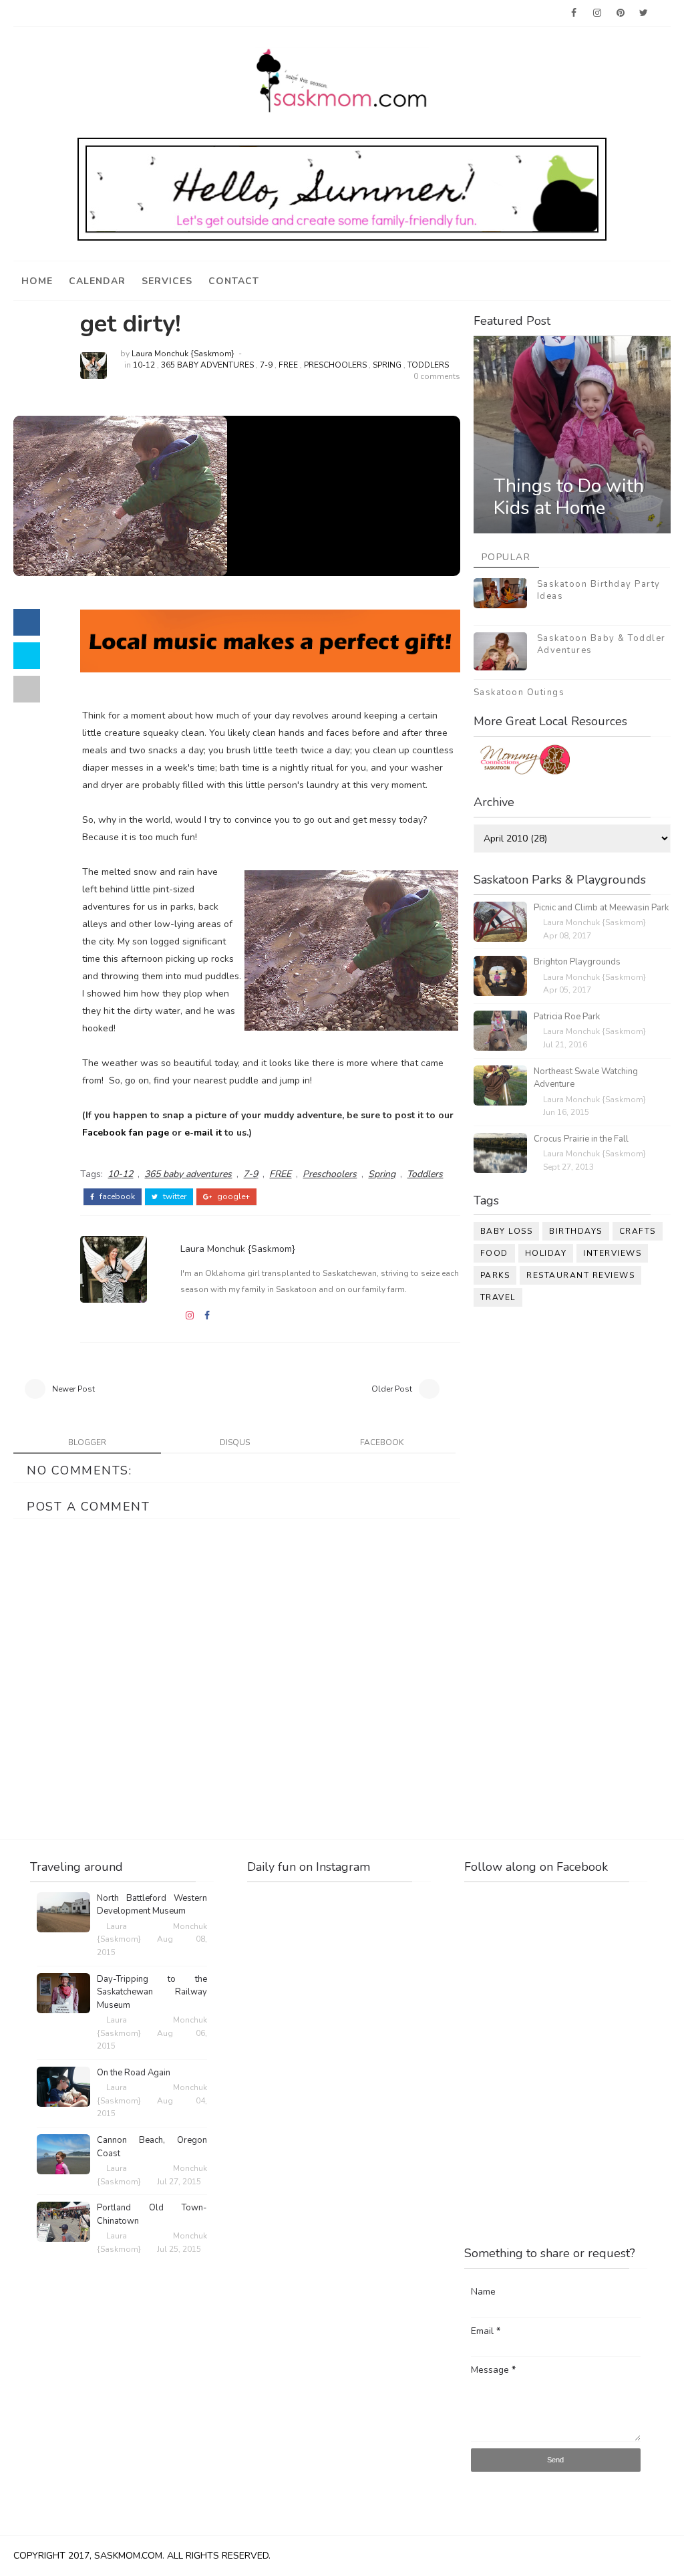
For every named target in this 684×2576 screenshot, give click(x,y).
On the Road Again (134, 2073)
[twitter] (644, 13)
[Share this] (27, 622)
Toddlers (428, 365)
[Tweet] (27, 656)
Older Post (392, 1389)
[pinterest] (621, 13)
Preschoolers (335, 365)
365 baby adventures (207, 365)
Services (167, 281)
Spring (387, 365)
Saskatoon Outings (519, 692)
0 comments (437, 376)
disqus (235, 1442)
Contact (234, 281)
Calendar (97, 281)
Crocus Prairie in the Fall (581, 1139)
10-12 (144, 365)
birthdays (576, 1231)
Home (37, 281)
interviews (612, 1253)
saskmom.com (128, 2556)
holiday (546, 1253)
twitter (174, 1196)
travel (498, 1297)
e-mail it (203, 1133)
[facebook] (574, 13)
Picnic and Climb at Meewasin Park (601, 908)
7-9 (266, 365)
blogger (87, 1442)
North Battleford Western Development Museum (152, 1905)
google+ (232, 1196)
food (494, 1253)
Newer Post (73, 1389)
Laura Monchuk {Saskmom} (183, 354)
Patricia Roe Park (567, 1017)
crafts (638, 1231)
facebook (116, 1196)
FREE (288, 365)
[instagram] (597, 13)
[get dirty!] (120, 495)
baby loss (507, 1231)
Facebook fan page (126, 1133)
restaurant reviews (580, 1275)
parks (495, 1275)
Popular (506, 557)
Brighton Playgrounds (577, 962)
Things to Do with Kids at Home (569, 497)
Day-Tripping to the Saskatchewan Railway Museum (152, 1992)
